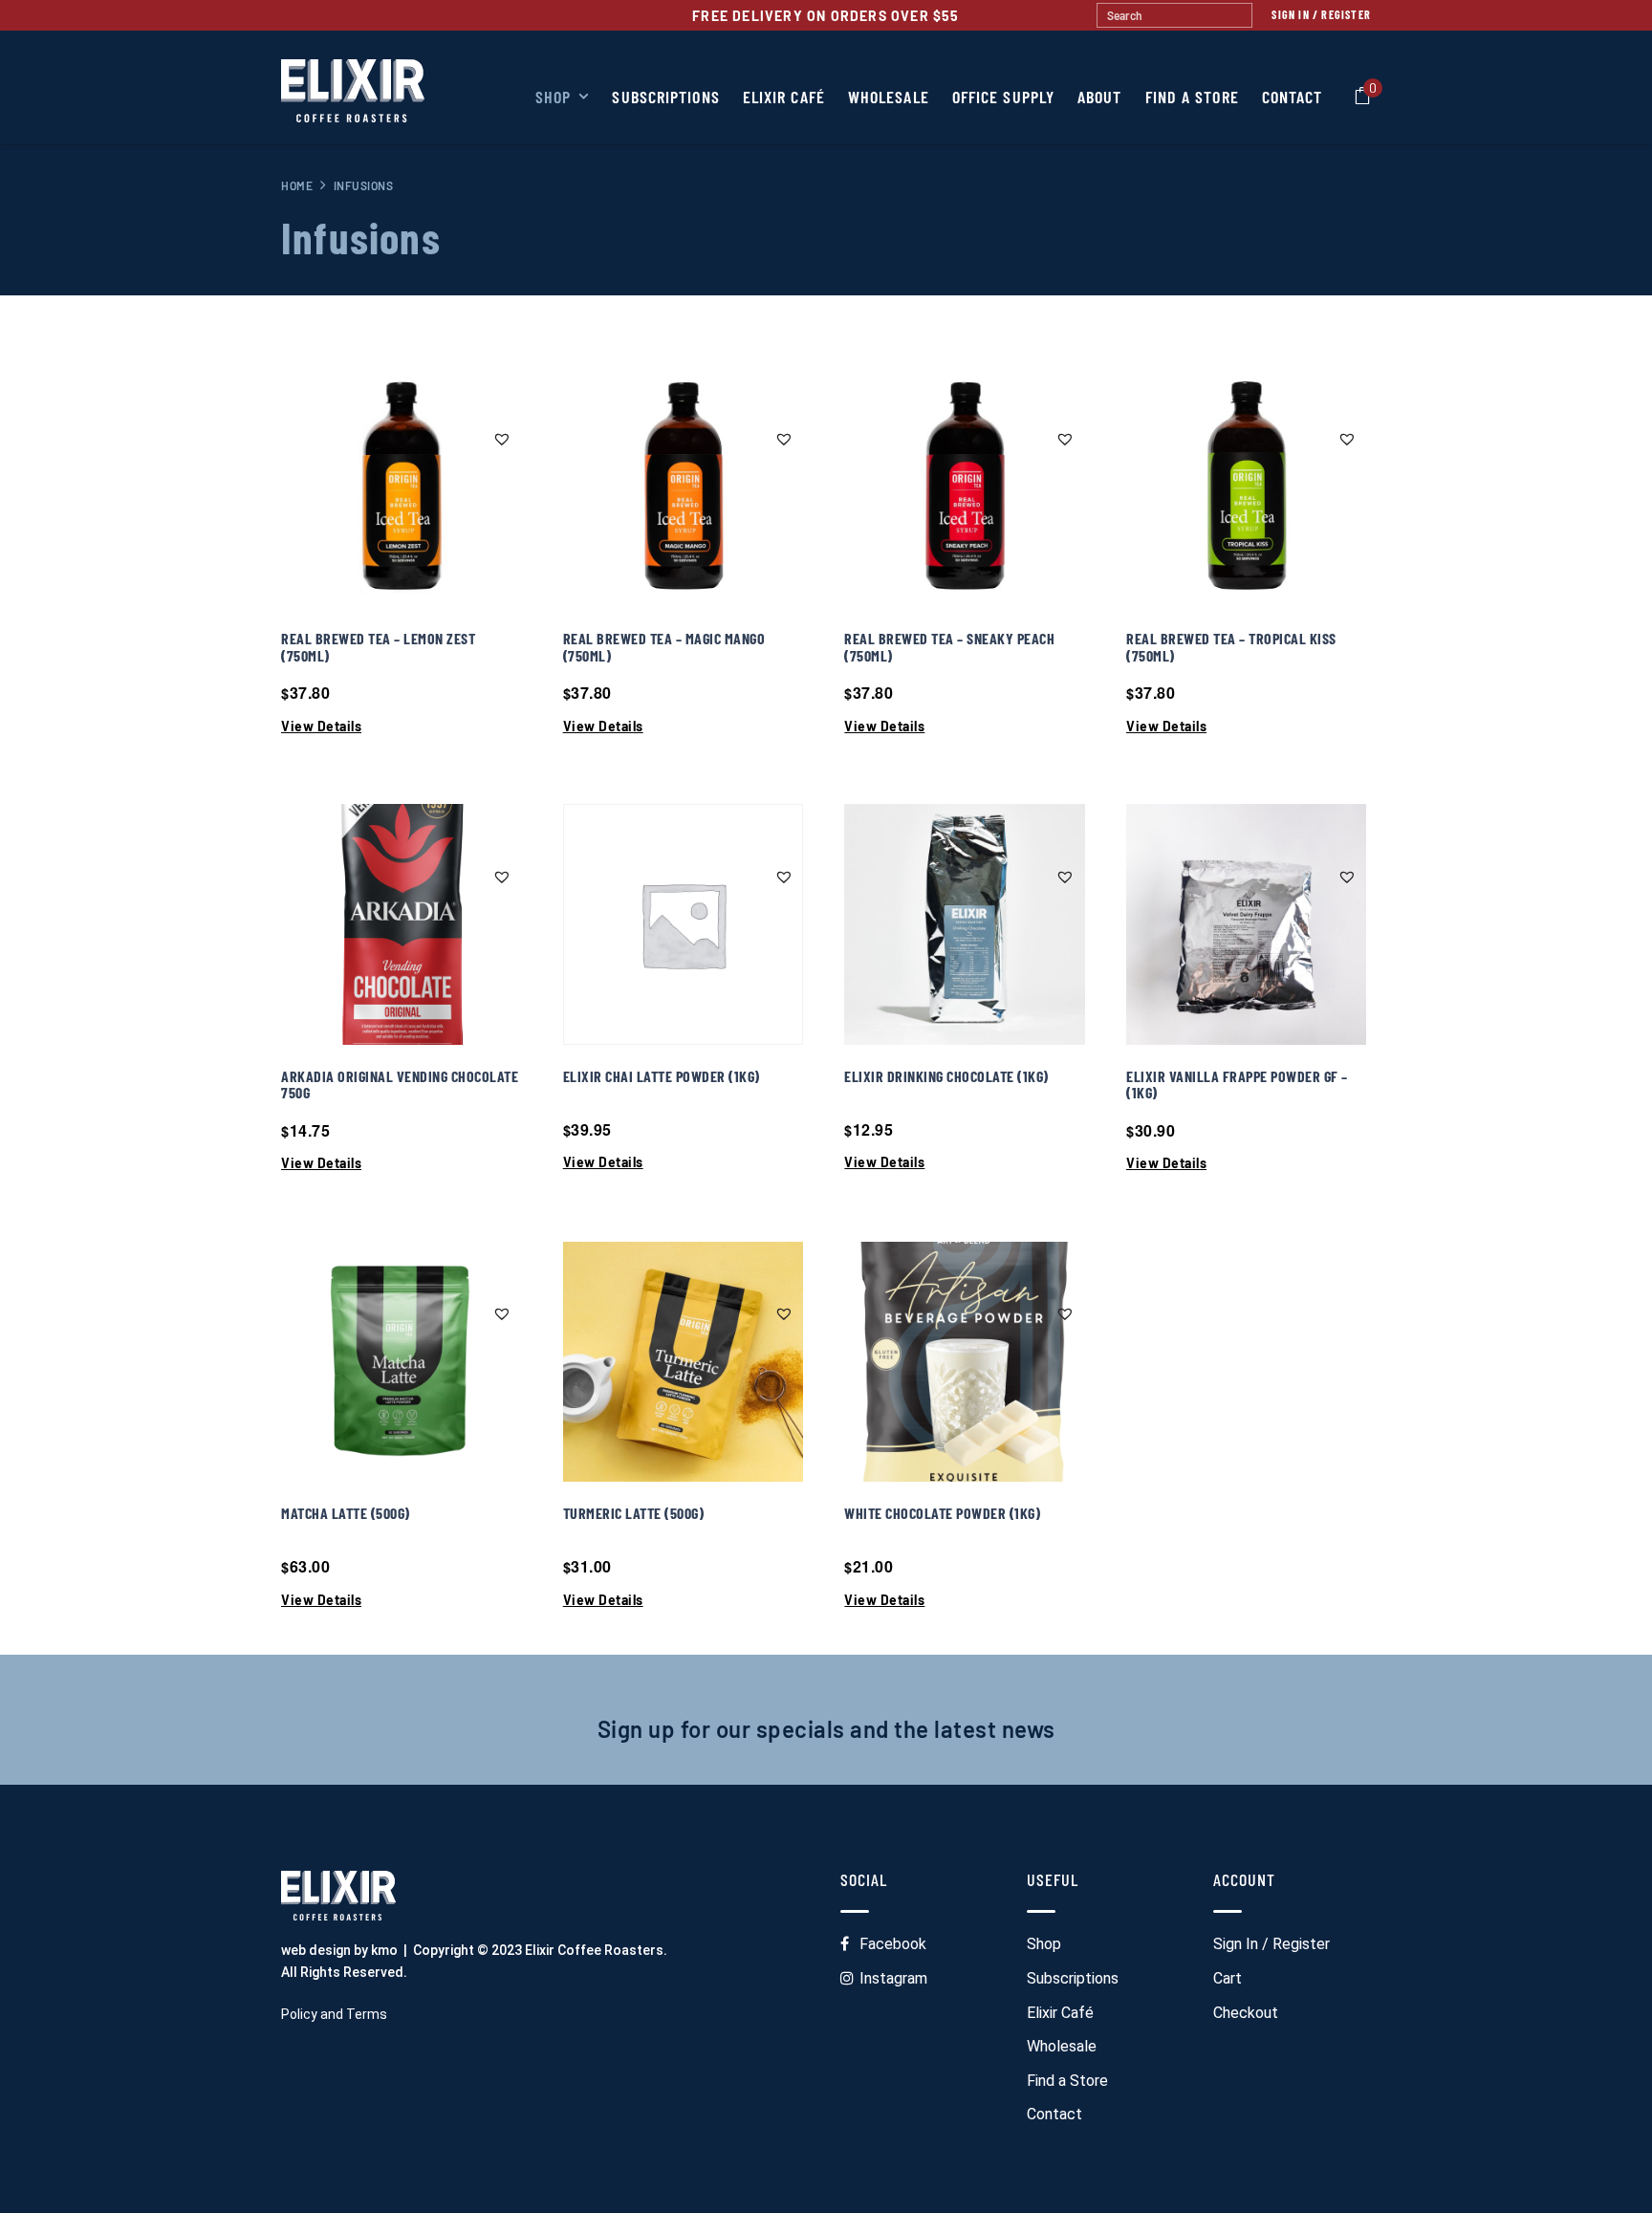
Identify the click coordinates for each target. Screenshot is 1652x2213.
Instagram (893, 1978)
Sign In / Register (1321, 14)
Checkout (1246, 2013)
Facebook (893, 1944)
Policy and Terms (334, 2014)
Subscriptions (1073, 1978)
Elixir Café (1060, 2013)
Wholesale (1062, 2046)
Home (297, 185)
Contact (1054, 2114)
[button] (505, 438)
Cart (1228, 1978)
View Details (321, 727)
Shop (1044, 1944)
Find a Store (1067, 2081)
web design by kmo (339, 1950)
